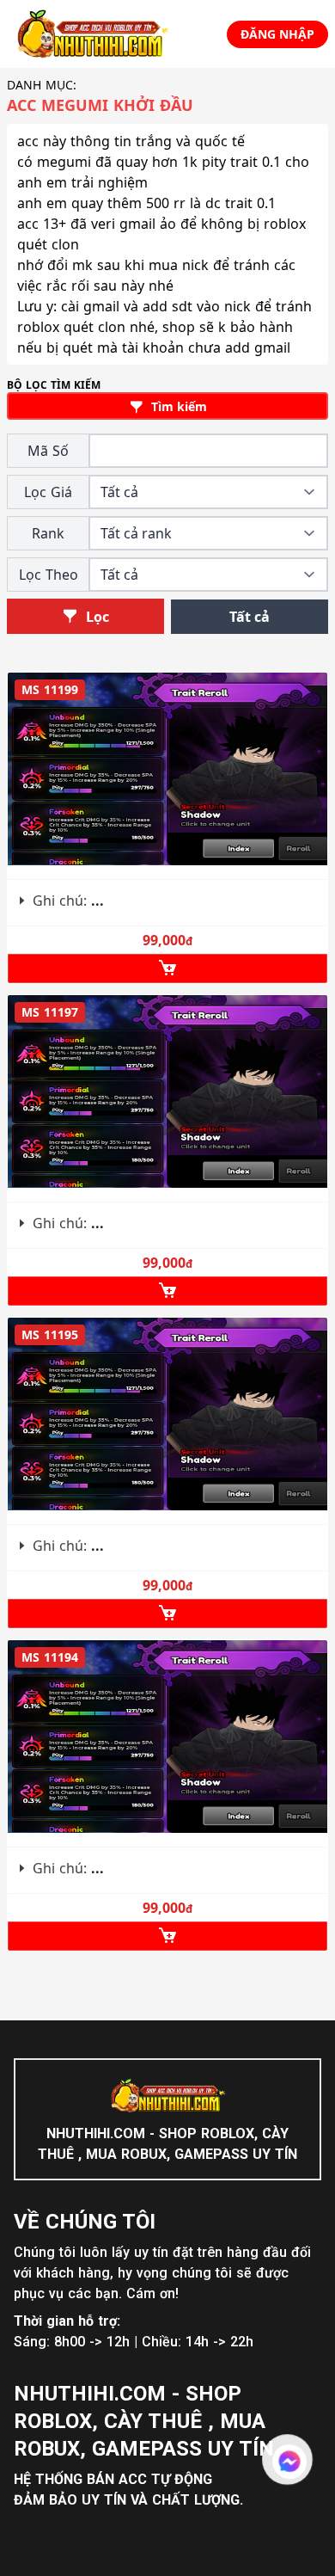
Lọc (96, 617)
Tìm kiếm (177, 406)
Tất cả (250, 617)
